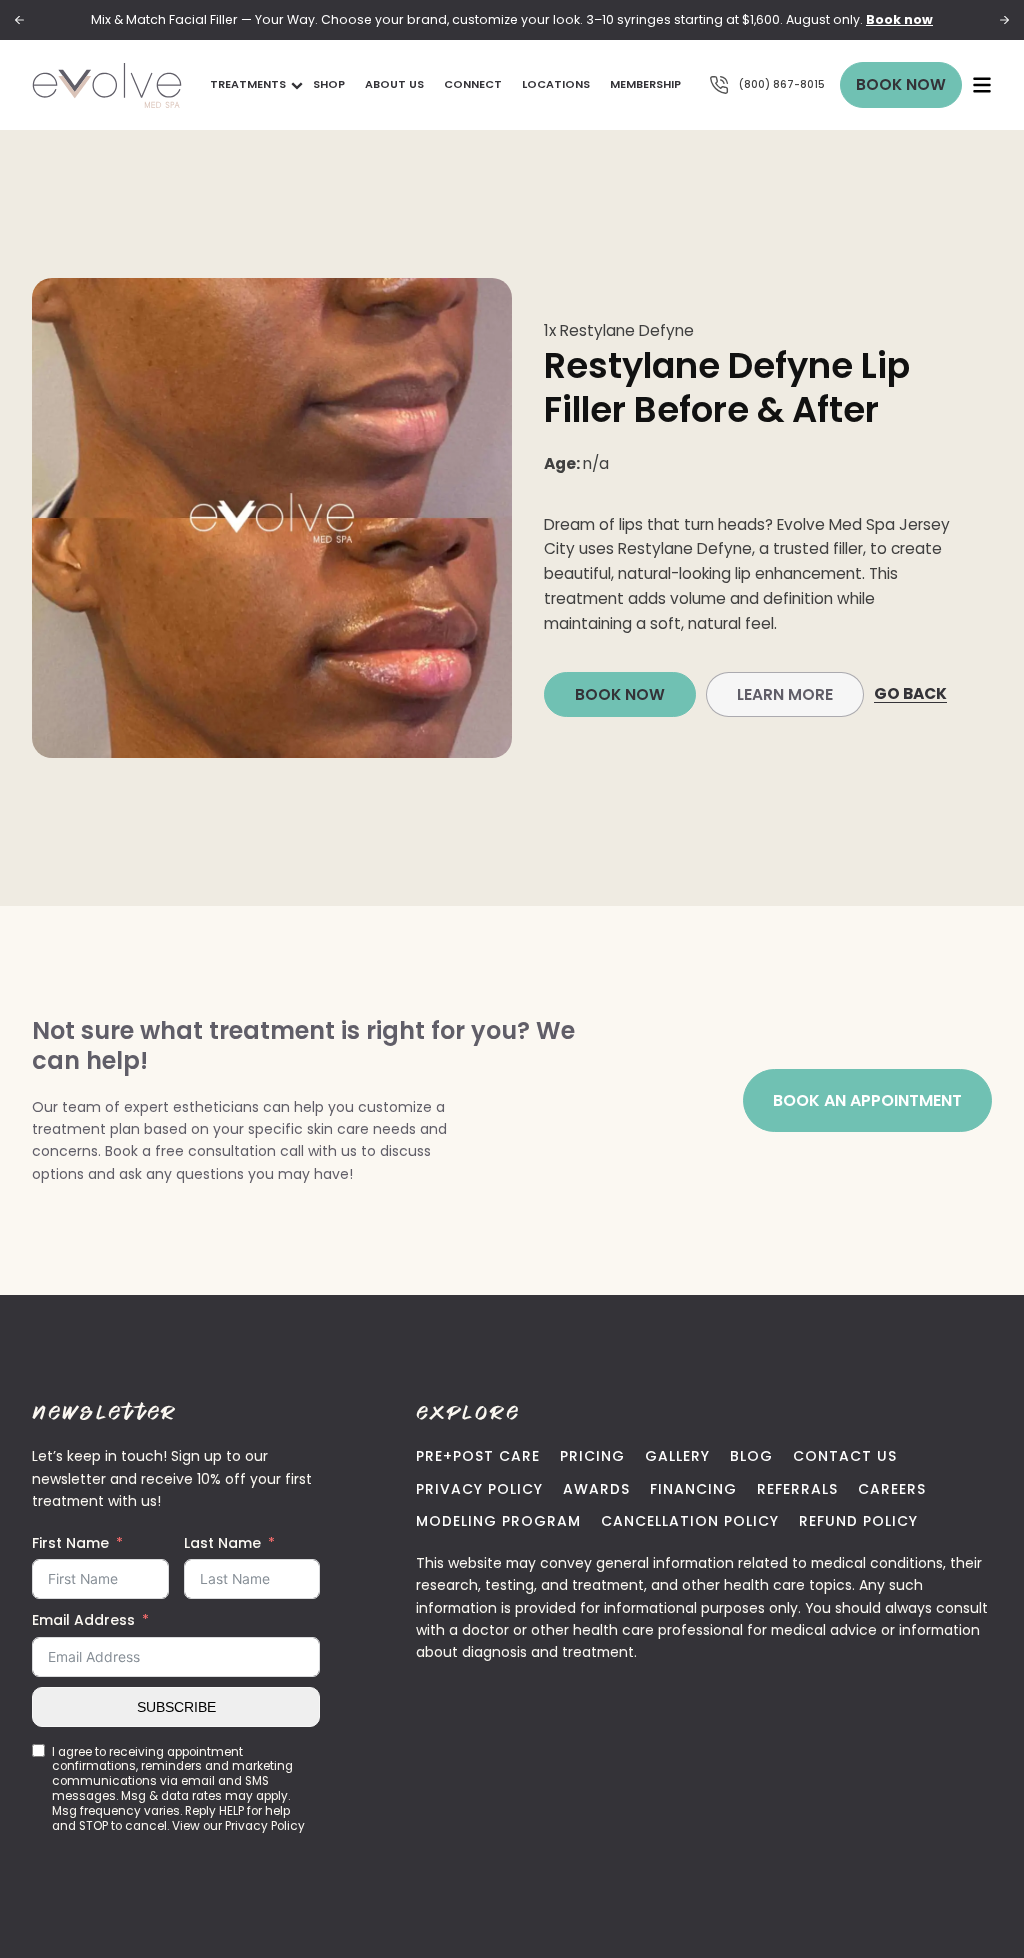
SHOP (329, 84)
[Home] (107, 85)
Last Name (222, 1543)
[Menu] (982, 85)
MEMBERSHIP (645, 84)
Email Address (83, 1620)
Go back (910, 693)
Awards (596, 1489)
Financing (693, 1489)
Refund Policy (858, 1521)
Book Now (901, 84)
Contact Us (845, 1456)
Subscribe (176, 1707)
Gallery (677, 1456)
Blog (751, 1456)
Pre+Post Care (478, 1456)
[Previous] (19, 20)
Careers (892, 1489)
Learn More (785, 694)
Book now (899, 19)
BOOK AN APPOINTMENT (867, 1100)
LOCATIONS (556, 84)
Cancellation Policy (690, 1521)
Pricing (592, 1456)
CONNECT (473, 84)
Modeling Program (498, 1521)
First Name (70, 1543)
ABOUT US (394, 84)
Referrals (797, 1489)
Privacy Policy (479, 1489)
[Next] (1004, 20)
